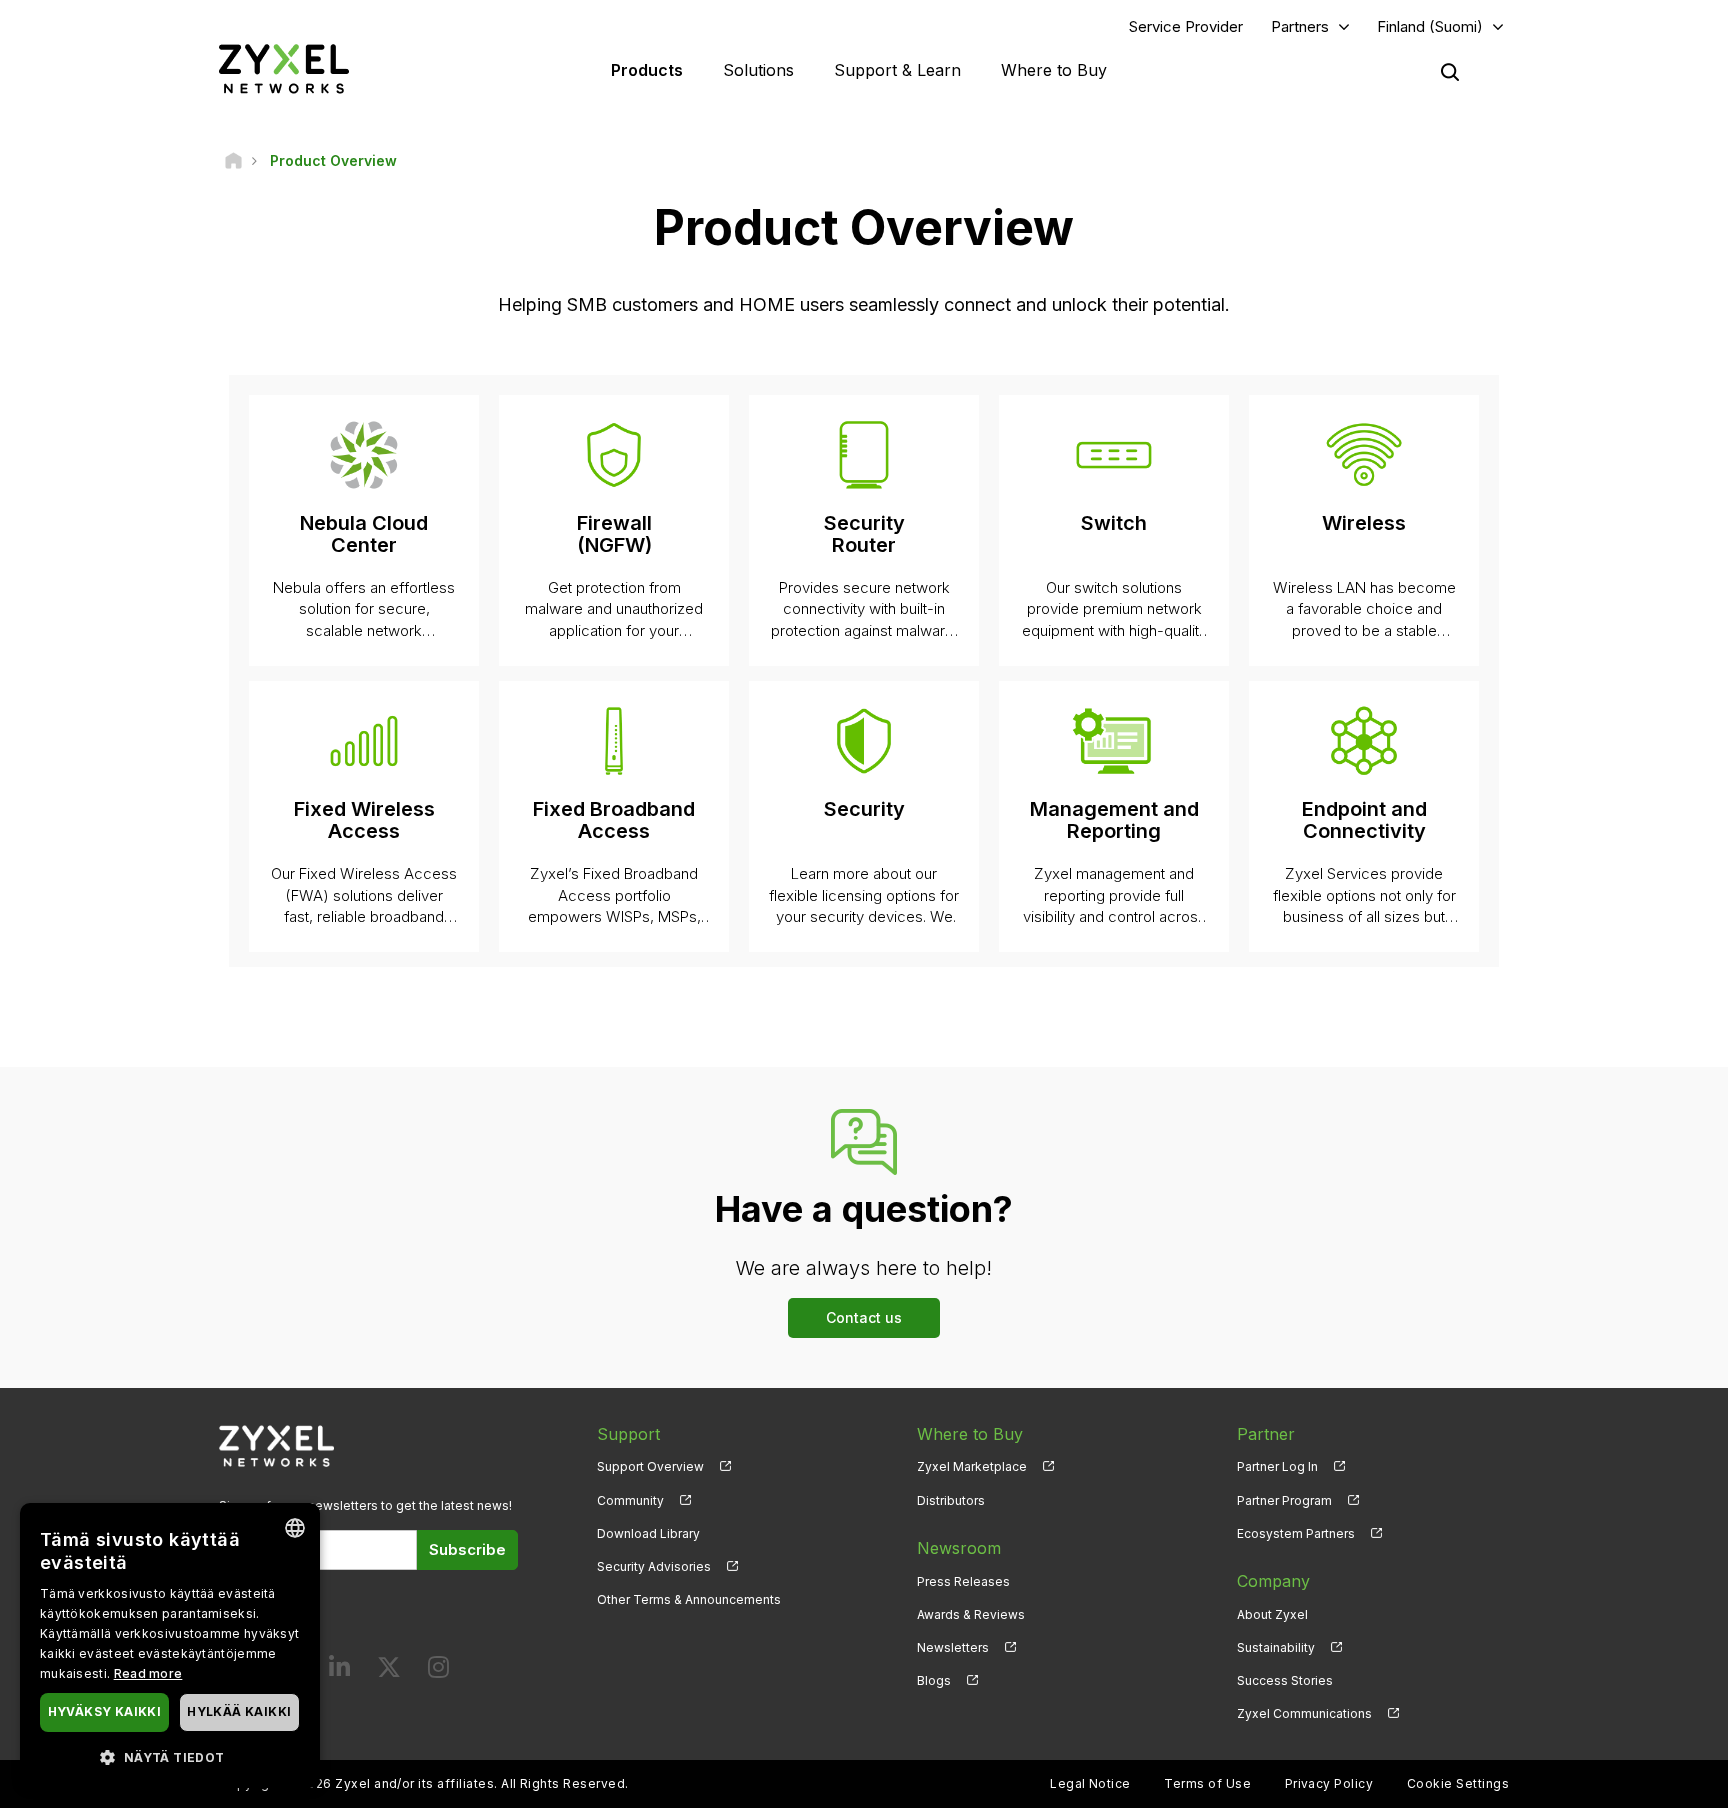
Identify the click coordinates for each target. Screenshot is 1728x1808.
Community (630, 1500)
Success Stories (1285, 1680)
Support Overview (650, 1466)
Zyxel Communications (1304, 1713)
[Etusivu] (233, 160)
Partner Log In (1277, 1466)
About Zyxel (1272, 1614)
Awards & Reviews (971, 1614)
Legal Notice (1090, 1783)
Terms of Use (1207, 1783)
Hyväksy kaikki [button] (105, 1711)
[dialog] (170, 1645)
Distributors (951, 1500)
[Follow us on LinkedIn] (339, 1671)
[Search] (1450, 72)
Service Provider (1186, 26)
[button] (170, 1756)
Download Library (648, 1533)
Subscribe (467, 1549)
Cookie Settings (1458, 1783)
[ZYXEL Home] (284, 68)
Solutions (758, 70)
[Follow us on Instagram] (438, 1671)
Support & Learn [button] (897, 70)
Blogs (934, 1680)
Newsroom (959, 1548)
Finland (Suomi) (1430, 26)
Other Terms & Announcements (689, 1599)
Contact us (864, 1317)
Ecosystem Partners (1296, 1533)
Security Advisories (654, 1566)
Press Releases (963, 1581)
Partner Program (1284, 1500)
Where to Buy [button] (1054, 70)
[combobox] (295, 1528)
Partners (1300, 26)
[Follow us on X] (389, 1671)
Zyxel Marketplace (972, 1466)
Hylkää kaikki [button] (239, 1711)
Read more (148, 1673)
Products (647, 70)
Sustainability (1276, 1647)
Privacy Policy (1329, 1783)
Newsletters (953, 1647)
